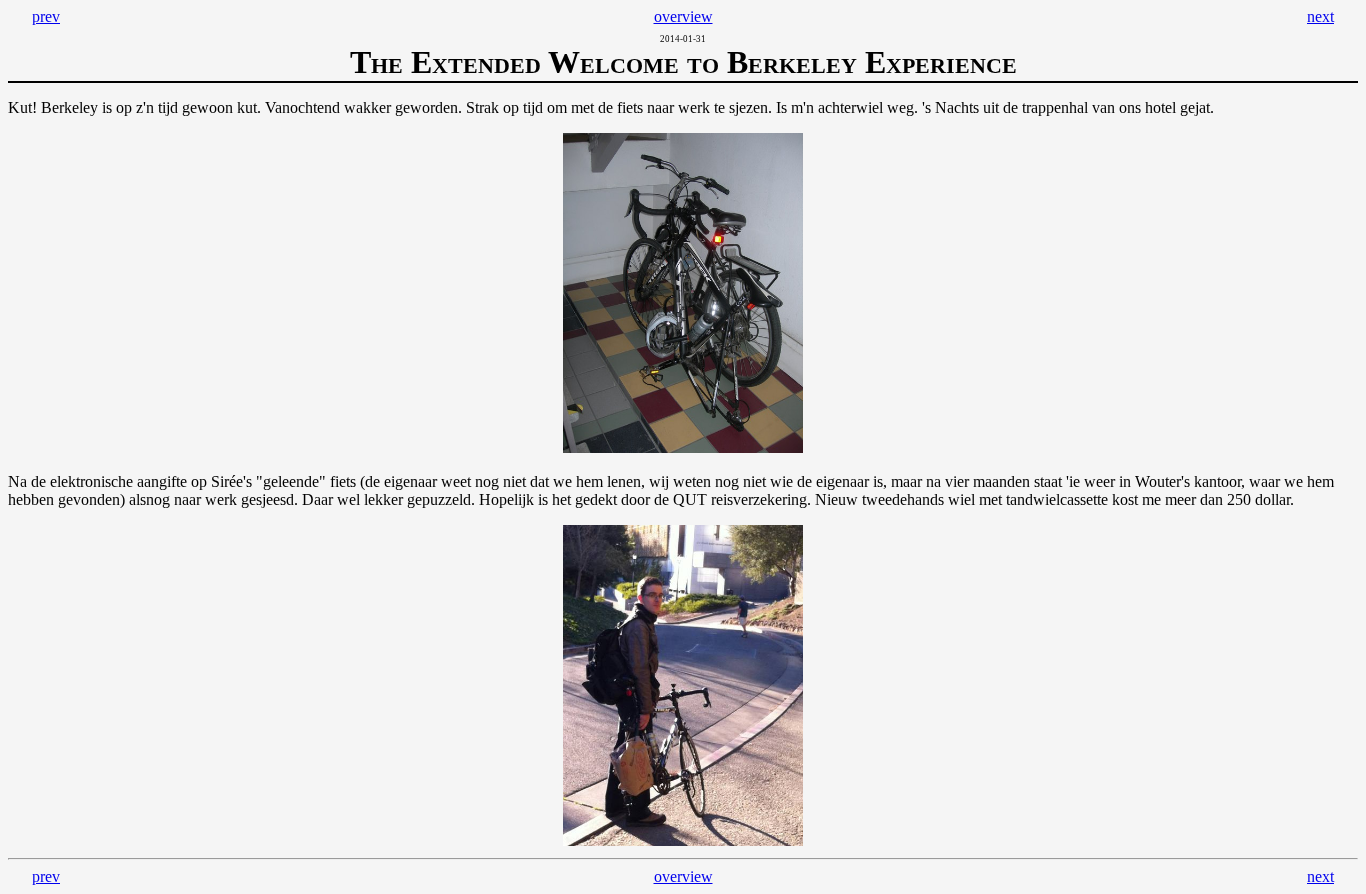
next (1320, 16)
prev (46, 16)
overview (683, 16)
